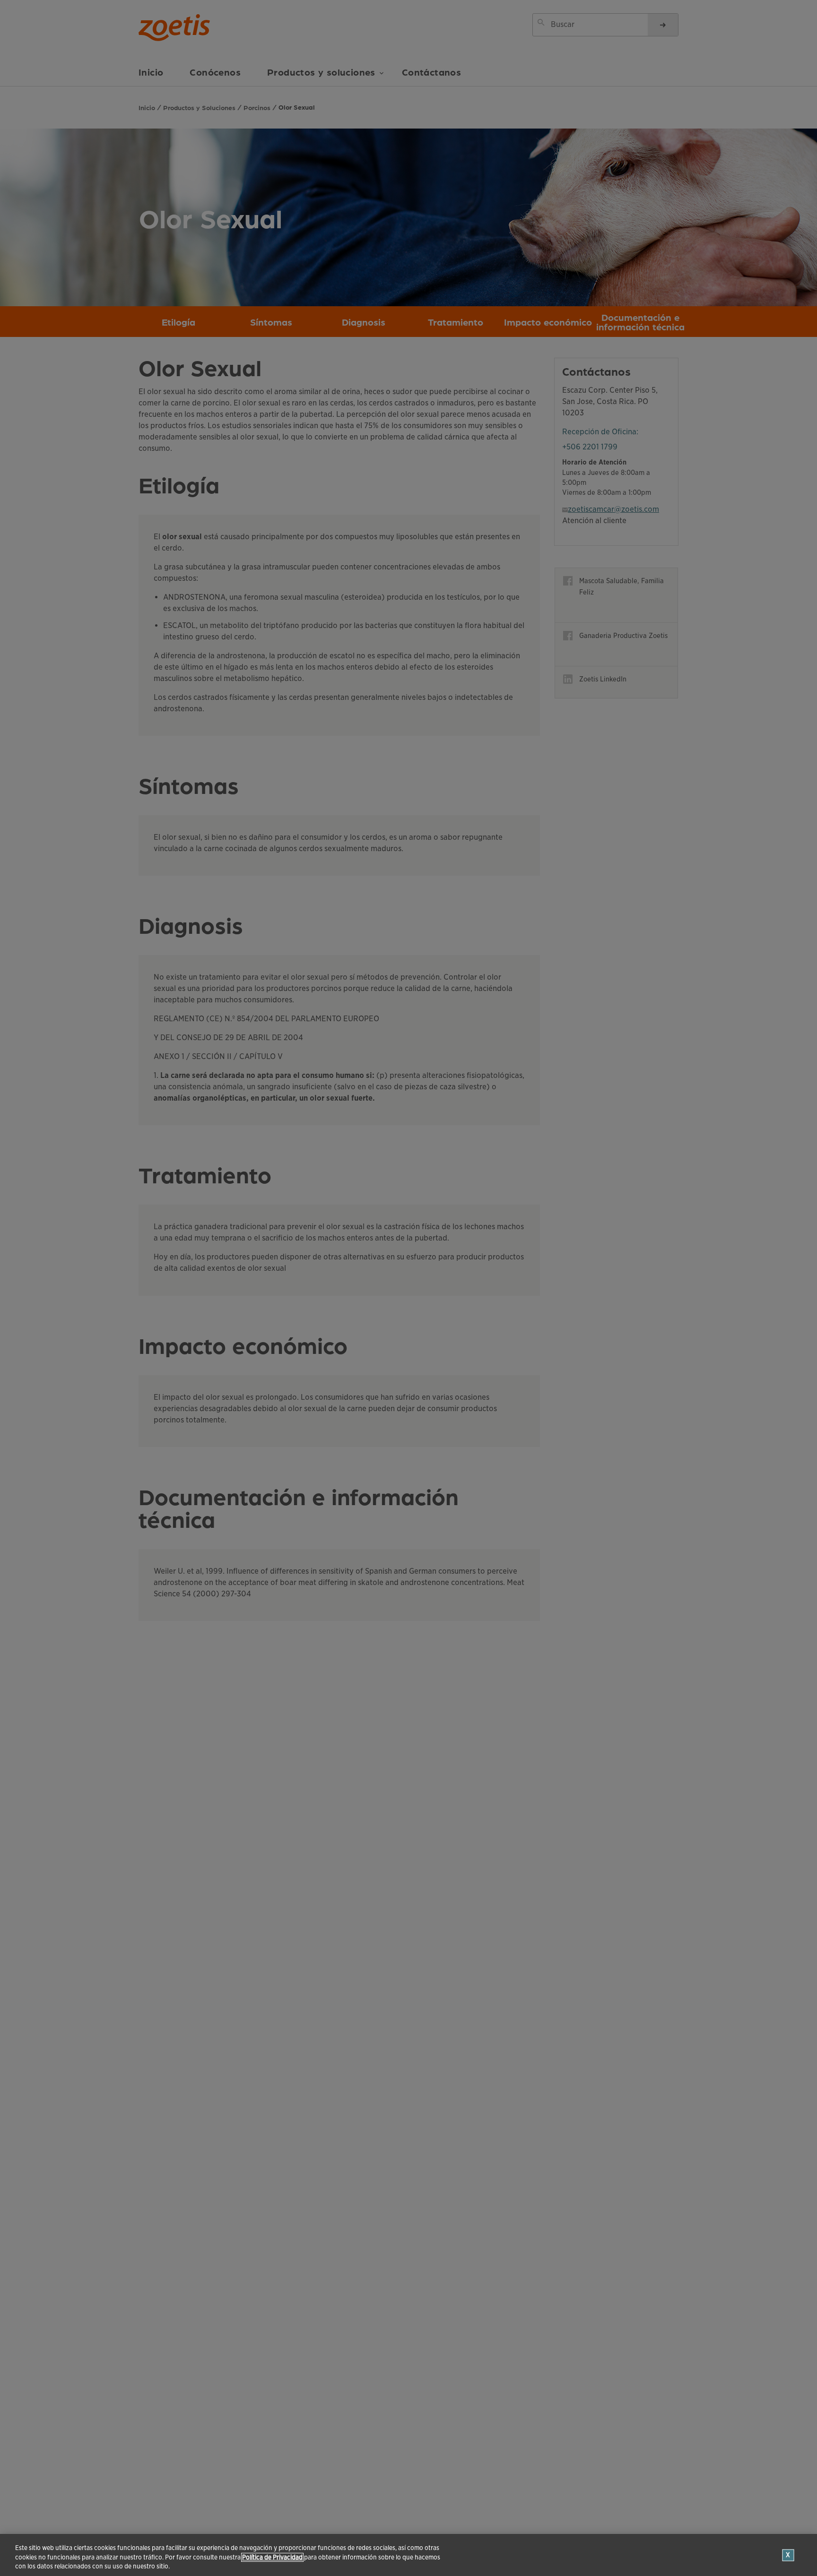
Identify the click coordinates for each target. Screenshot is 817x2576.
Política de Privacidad (272, 2557)
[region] (408, 2555)
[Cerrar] (788, 2555)
